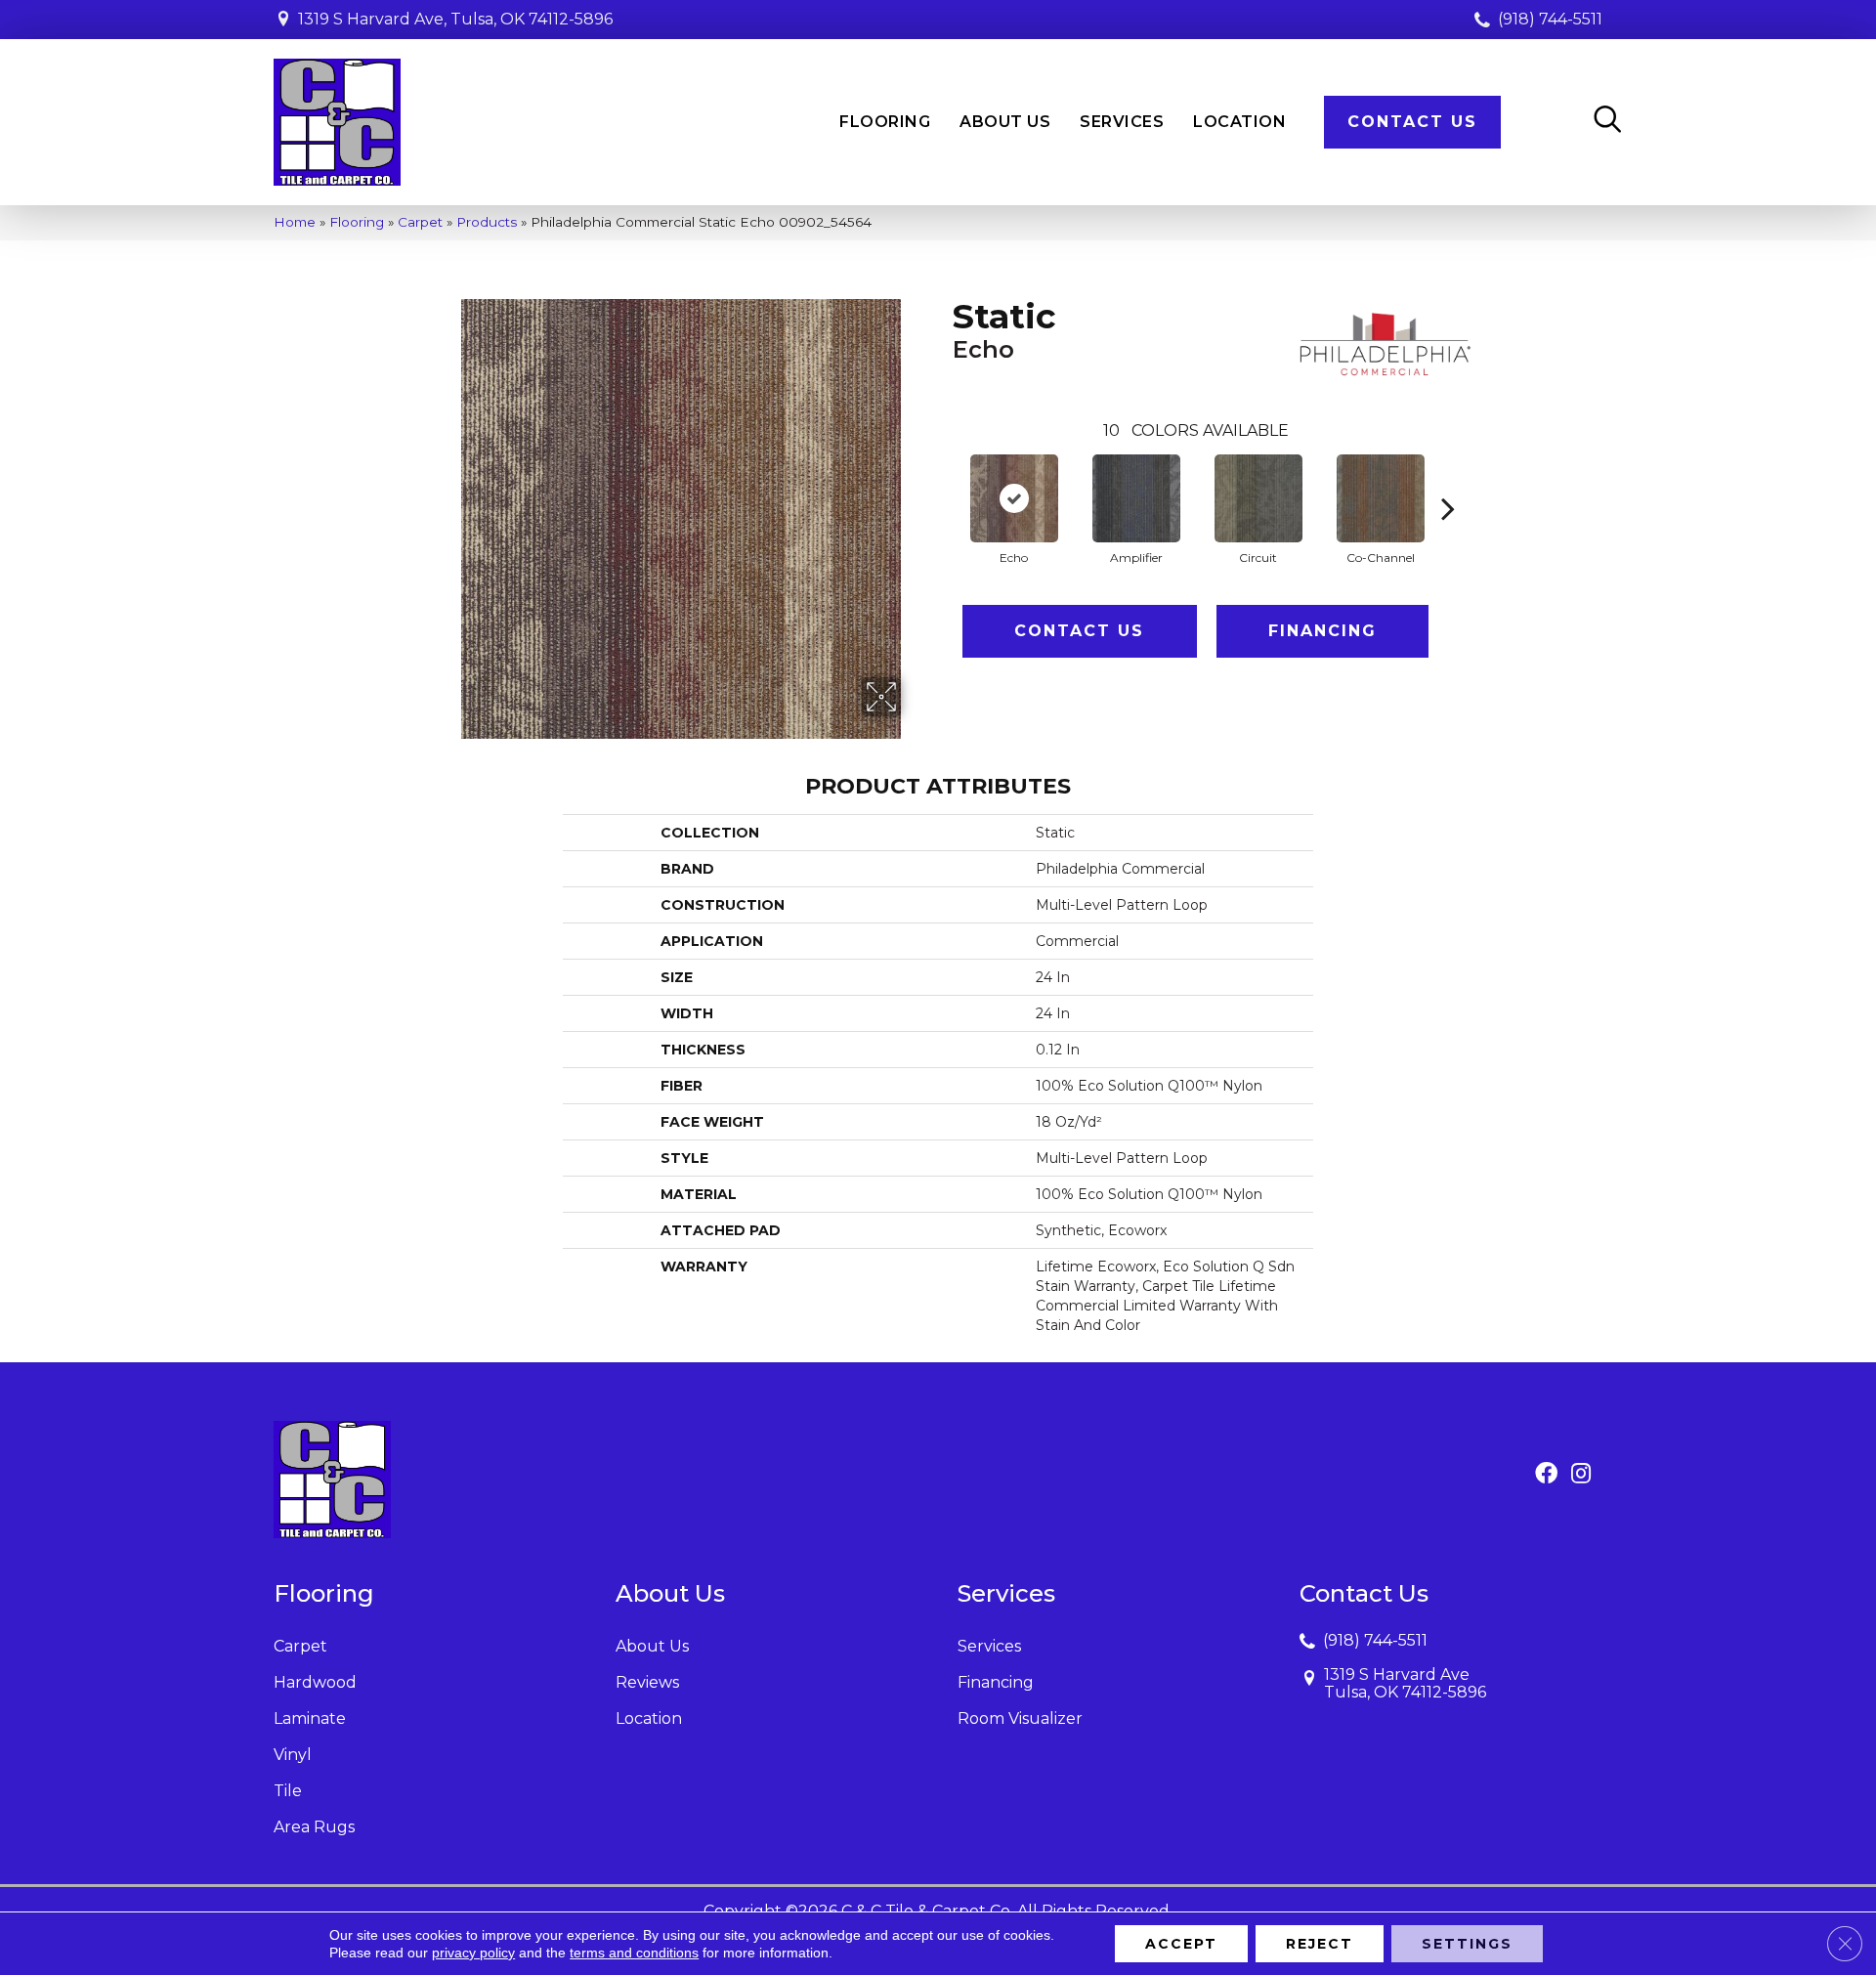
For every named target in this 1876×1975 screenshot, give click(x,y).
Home (295, 222)
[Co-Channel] (1381, 498)
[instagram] (1581, 1475)
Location (649, 1718)
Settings (1467, 1944)
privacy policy (473, 1953)
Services (989, 1646)
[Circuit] (1258, 498)
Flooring (357, 222)
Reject (1320, 1944)
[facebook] (1546, 1475)
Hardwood (315, 1682)
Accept (1181, 1944)
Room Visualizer (1020, 1718)
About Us (652, 1646)
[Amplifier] (1136, 498)
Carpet (420, 222)
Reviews (647, 1682)
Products (487, 222)
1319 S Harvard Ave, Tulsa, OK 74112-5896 (455, 19)
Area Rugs (314, 1827)
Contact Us (1079, 631)
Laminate (310, 1718)
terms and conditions (634, 1953)
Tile (288, 1791)
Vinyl (293, 1755)
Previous (943, 479)
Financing (1322, 631)
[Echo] (1014, 498)
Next (1448, 479)
